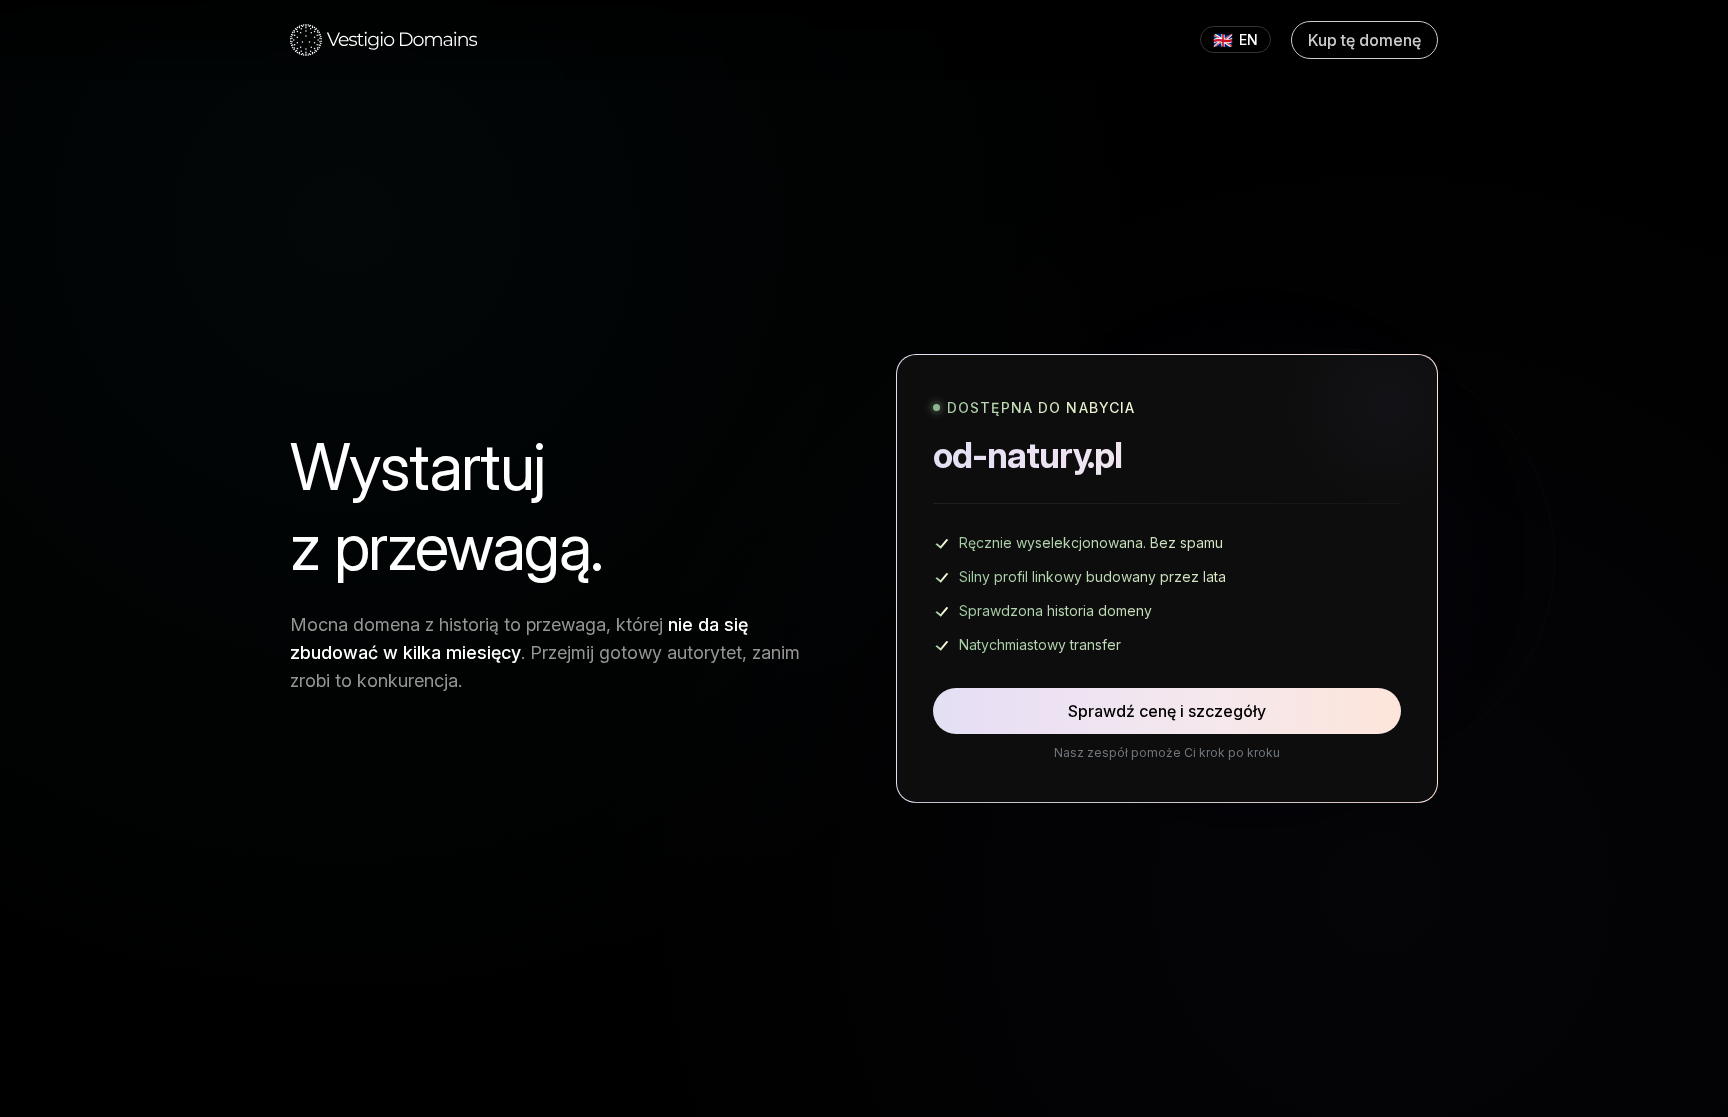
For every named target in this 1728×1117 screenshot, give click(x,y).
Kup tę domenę (1364, 40)
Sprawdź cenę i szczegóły (1167, 711)
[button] (384, 40)
